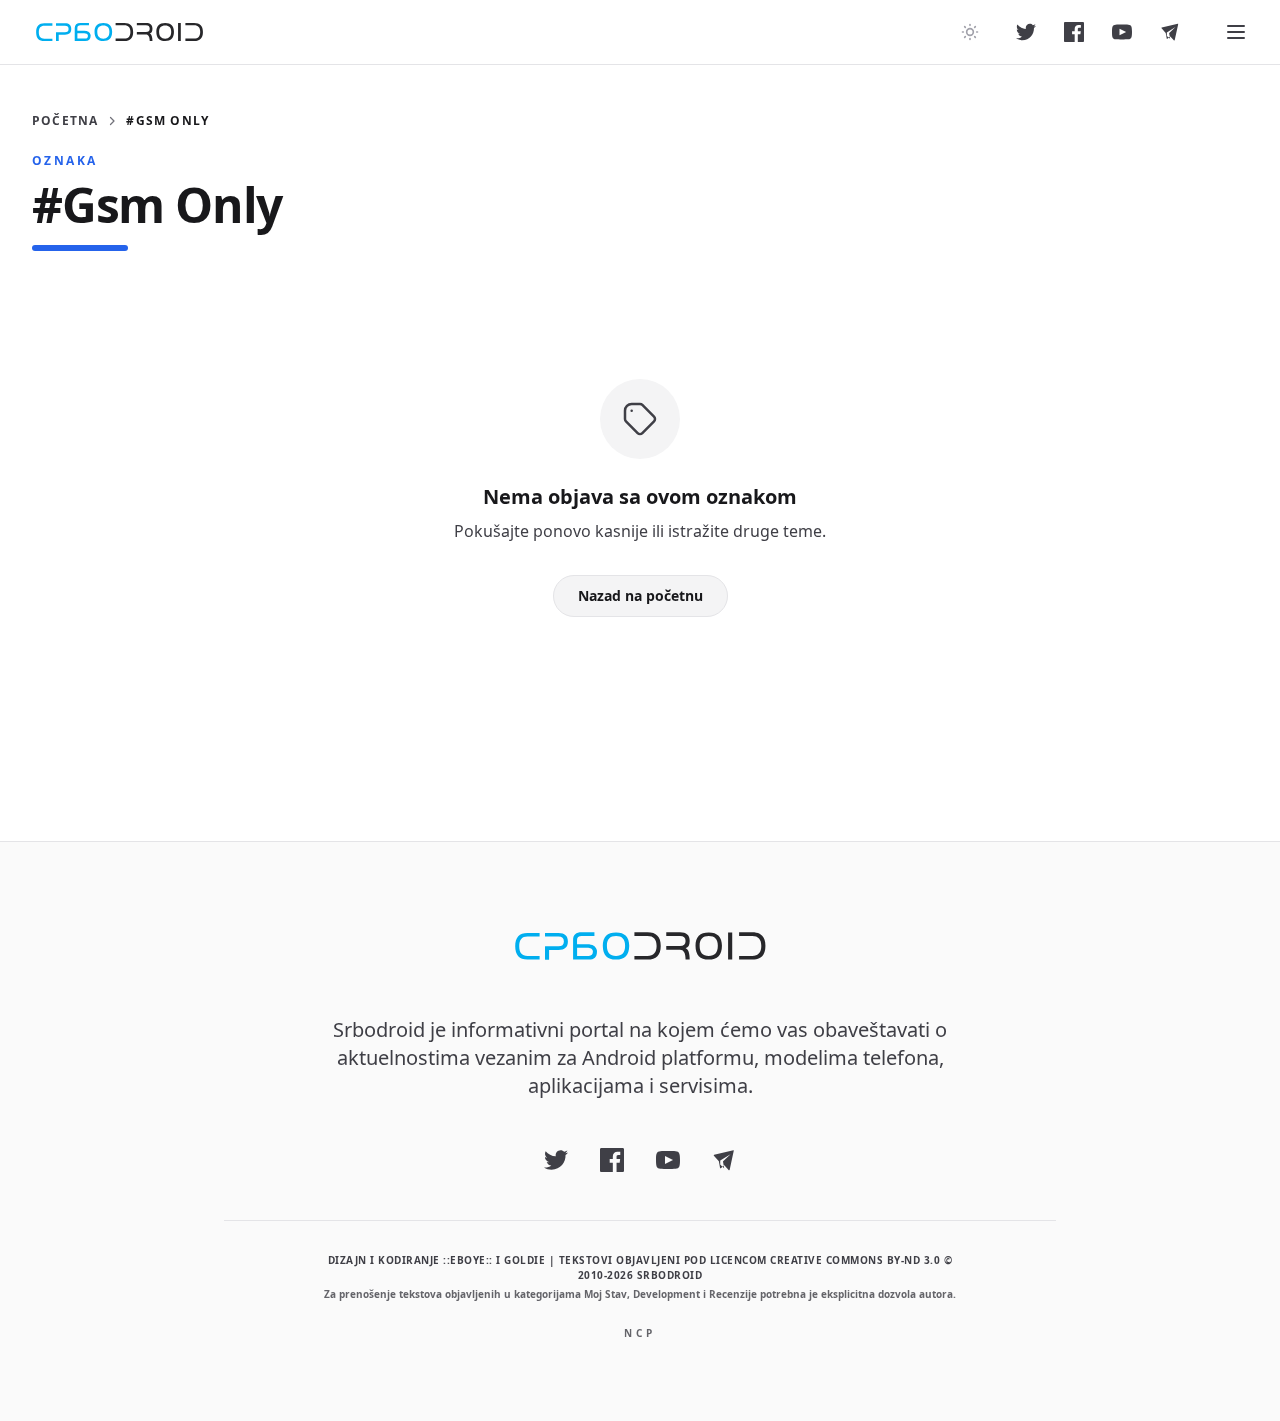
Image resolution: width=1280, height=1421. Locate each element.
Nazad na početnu (640, 595)
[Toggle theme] (970, 32)
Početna (65, 121)
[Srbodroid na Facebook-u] (1074, 32)
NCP (640, 1333)
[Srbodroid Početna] (119, 32)
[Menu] (1236, 32)
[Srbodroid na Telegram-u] (1170, 32)
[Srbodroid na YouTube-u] (1122, 32)
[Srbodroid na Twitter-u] (1026, 32)
